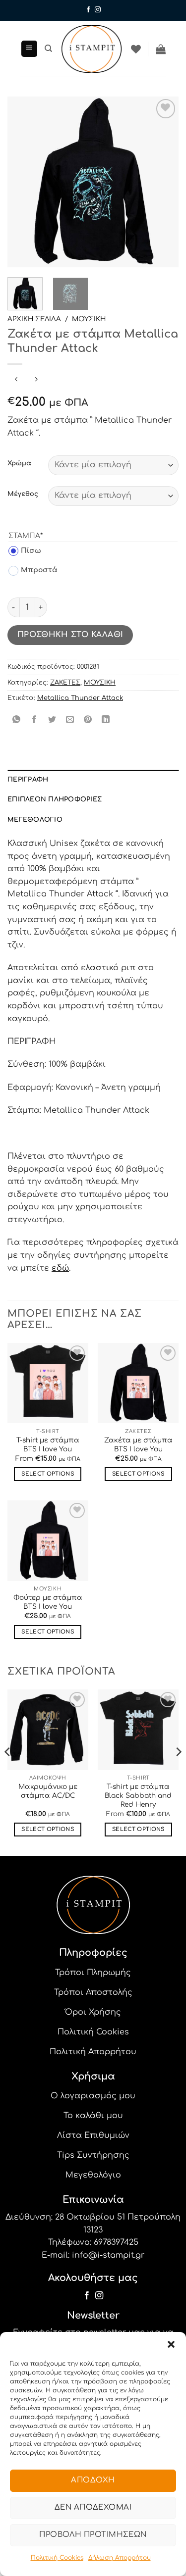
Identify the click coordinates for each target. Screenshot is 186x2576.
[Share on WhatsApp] (17, 720)
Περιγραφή (28, 780)
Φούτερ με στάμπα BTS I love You (48, 1602)
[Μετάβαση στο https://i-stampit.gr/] (92, 49)
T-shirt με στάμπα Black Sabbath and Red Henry (138, 1795)
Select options (48, 1474)
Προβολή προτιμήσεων (93, 2535)
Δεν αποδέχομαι (93, 2507)
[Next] (163, 182)
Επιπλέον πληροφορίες (55, 799)
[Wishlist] (136, 49)
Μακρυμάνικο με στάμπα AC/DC (48, 1791)
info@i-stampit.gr (108, 2255)
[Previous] (23, 182)
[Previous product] (36, 380)
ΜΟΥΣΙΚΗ (89, 319)
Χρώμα (19, 464)
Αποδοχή (93, 2480)
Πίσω (25, 551)
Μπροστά (33, 570)
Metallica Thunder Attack (80, 698)
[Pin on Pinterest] (88, 720)
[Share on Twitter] (52, 720)
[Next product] (16, 380)
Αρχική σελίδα (34, 319)
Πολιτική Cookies (57, 2558)
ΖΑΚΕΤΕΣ (65, 683)
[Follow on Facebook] (88, 10)
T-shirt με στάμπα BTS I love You (48, 1445)
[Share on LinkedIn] (106, 720)
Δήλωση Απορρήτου (120, 2558)
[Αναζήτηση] (48, 49)
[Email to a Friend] (70, 720)
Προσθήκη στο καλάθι (70, 635)
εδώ (60, 1268)
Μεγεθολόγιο (35, 820)
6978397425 (116, 2242)
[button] (171, 2344)
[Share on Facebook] (34, 720)
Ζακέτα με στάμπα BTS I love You (138, 1445)
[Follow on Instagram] (98, 10)
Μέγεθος (23, 494)
